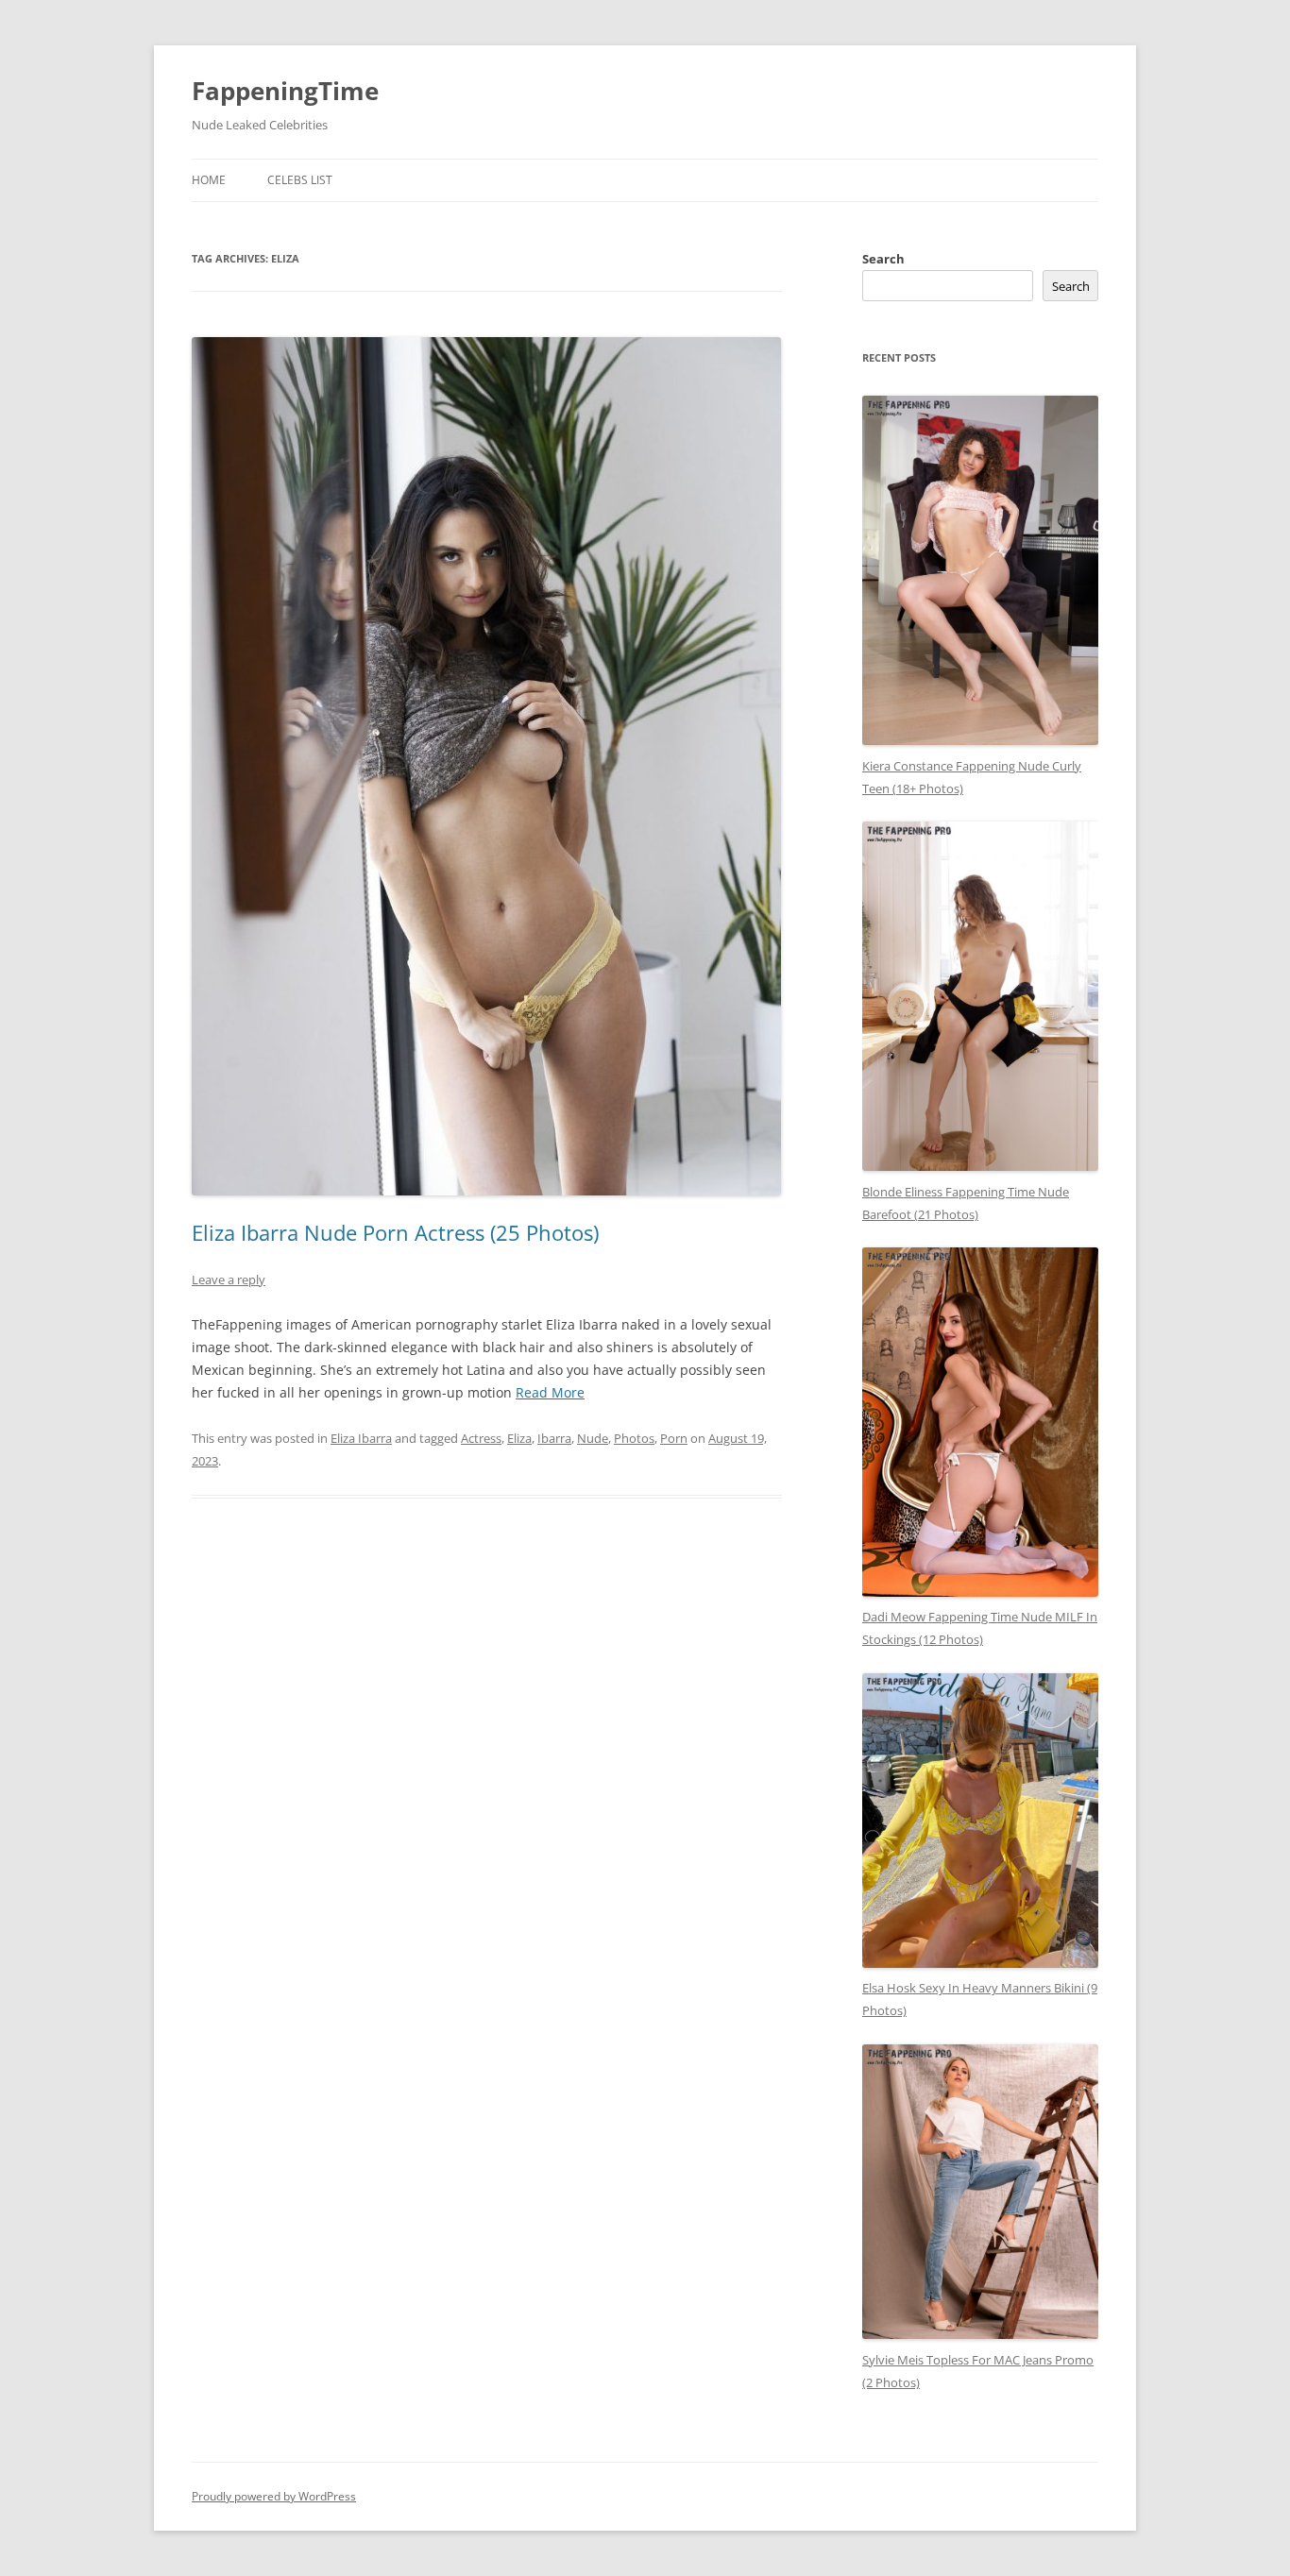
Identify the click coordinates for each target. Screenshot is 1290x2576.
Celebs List (300, 180)
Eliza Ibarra (361, 1438)
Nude (593, 1438)
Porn (674, 1438)
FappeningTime (285, 91)
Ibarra (554, 1438)
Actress (481, 1438)
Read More (550, 1392)
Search (883, 259)
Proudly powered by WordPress (274, 2496)
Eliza (519, 1438)
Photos (634, 1438)
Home (209, 180)
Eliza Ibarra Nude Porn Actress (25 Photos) (395, 1232)
